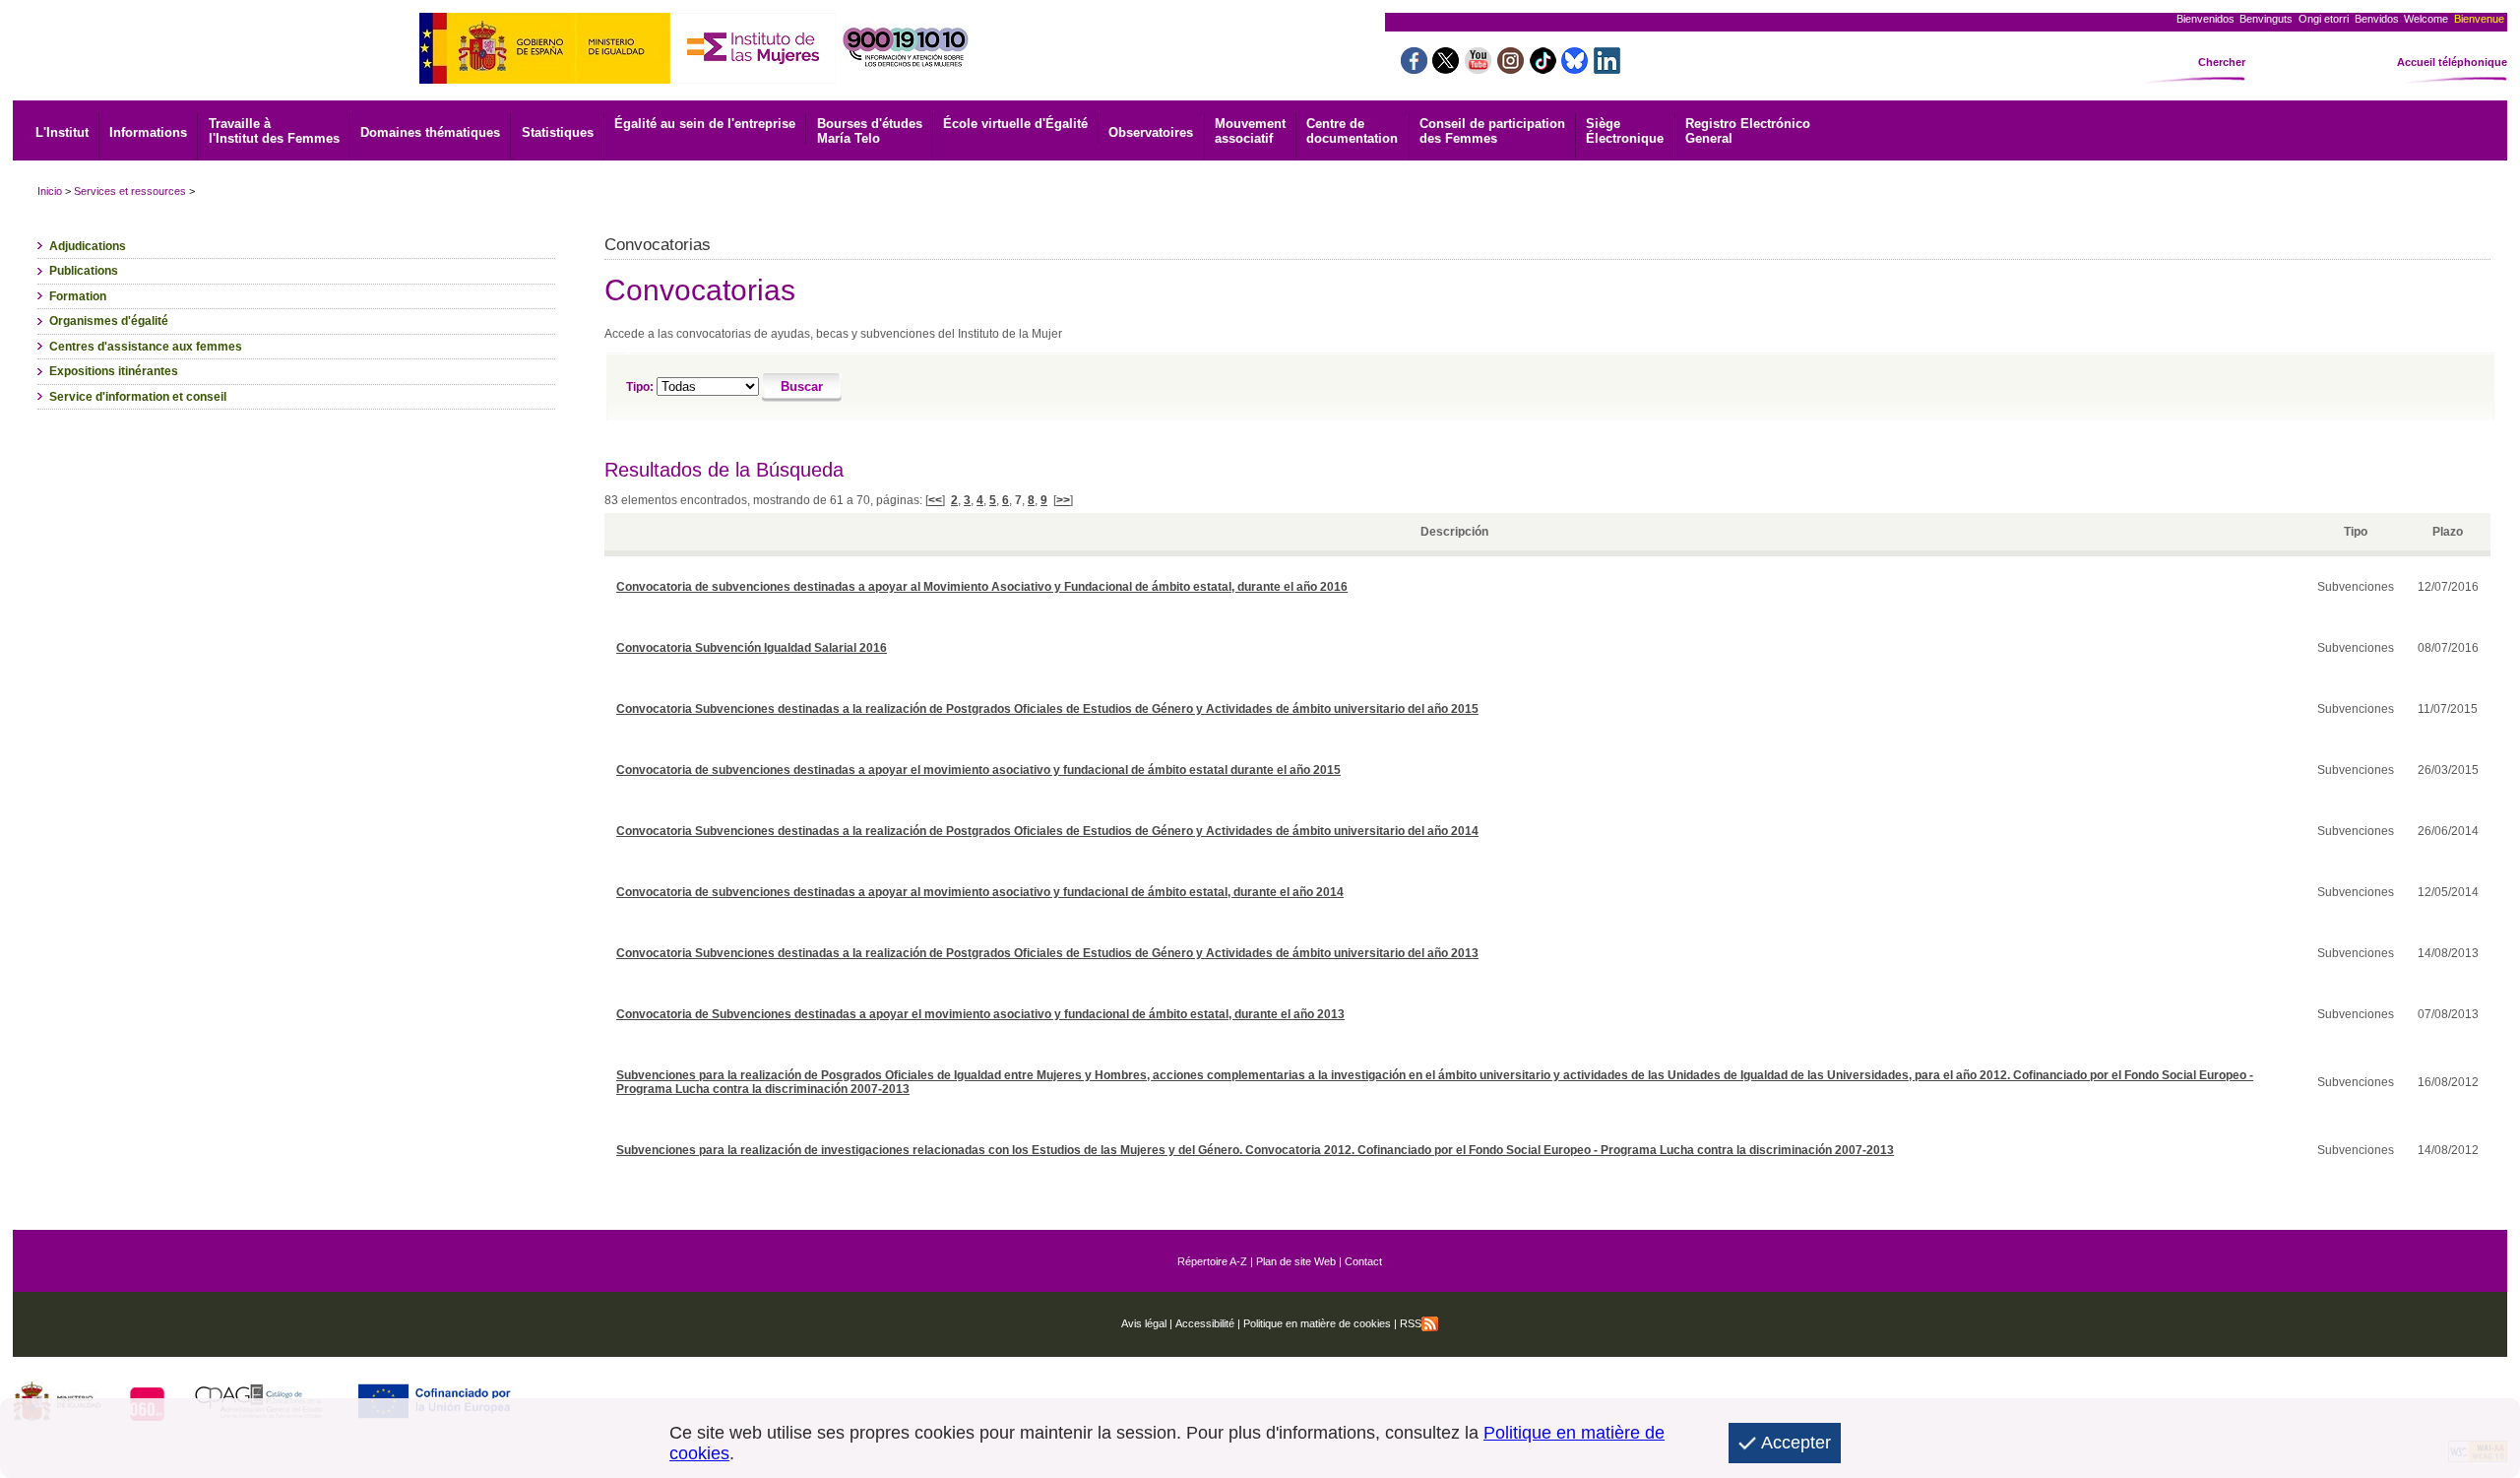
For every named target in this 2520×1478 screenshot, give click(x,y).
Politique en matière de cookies (1316, 1323)
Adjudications (88, 246)
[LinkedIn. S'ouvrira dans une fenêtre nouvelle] (1607, 68)
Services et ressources (130, 191)
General (1748, 131)
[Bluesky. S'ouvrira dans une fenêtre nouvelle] (1575, 68)
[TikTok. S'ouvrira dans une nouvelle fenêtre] (1543, 68)
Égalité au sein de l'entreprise (705, 124)
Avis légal (1144, 1323)
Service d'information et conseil (138, 397)
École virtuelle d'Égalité (1015, 124)
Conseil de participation (1492, 131)
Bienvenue (2479, 19)
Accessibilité (1205, 1323)
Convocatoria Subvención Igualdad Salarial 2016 (752, 648)
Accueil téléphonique (2452, 62)
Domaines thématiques (430, 132)
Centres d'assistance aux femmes (146, 347)
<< (935, 500)
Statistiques (558, 132)
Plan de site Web (1296, 1261)
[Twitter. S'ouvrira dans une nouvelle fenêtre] (1446, 68)
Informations (148, 132)
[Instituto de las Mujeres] (753, 78)
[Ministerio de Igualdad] (545, 78)
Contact (1363, 1261)
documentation (1352, 131)
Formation (78, 296)
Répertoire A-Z (1212, 1261)
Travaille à (274, 131)
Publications (84, 271)
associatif (1250, 131)
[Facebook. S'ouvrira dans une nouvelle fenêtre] (1414, 68)
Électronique (1625, 131)
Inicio (50, 191)
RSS (1411, 1323)
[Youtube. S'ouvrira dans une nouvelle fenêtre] (1478, 68)
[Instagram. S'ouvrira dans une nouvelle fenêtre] (1511, 68)
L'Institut (62, 132)
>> (1063, 500)
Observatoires (1151, 132)
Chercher (2222, 62)
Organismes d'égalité (109, 321)
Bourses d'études (870, 131)
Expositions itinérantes (114, 371)
